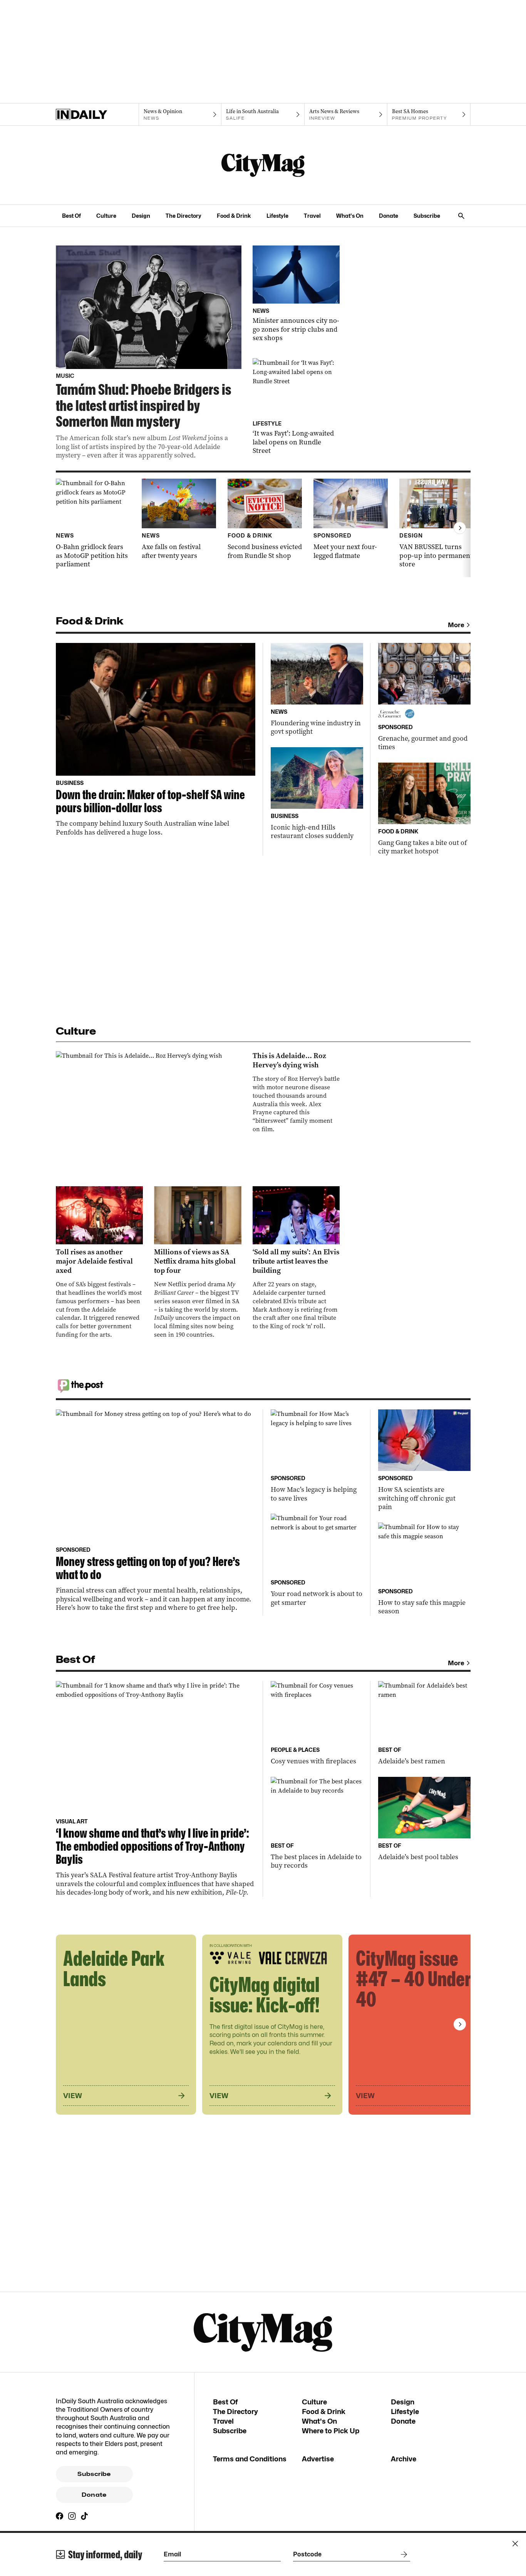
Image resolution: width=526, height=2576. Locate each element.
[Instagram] (72, 2516)
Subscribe (427, 216)
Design (141, 216)
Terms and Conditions (250, 2459)
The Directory (183, 216)
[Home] (97, 115)
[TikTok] (84, 2516)
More (456, 625)
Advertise (318, 2459)
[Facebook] (60, 2516)
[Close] (515, 2544)
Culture (106, 216)
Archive (404, 2459)
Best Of (71, 216)
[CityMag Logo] (263, 165)
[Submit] (402, 2554)
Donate (389, 216)
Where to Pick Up (331, 2431)
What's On (350, 216)
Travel (312, 216)
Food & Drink (234, 216)
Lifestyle (277, 216)
